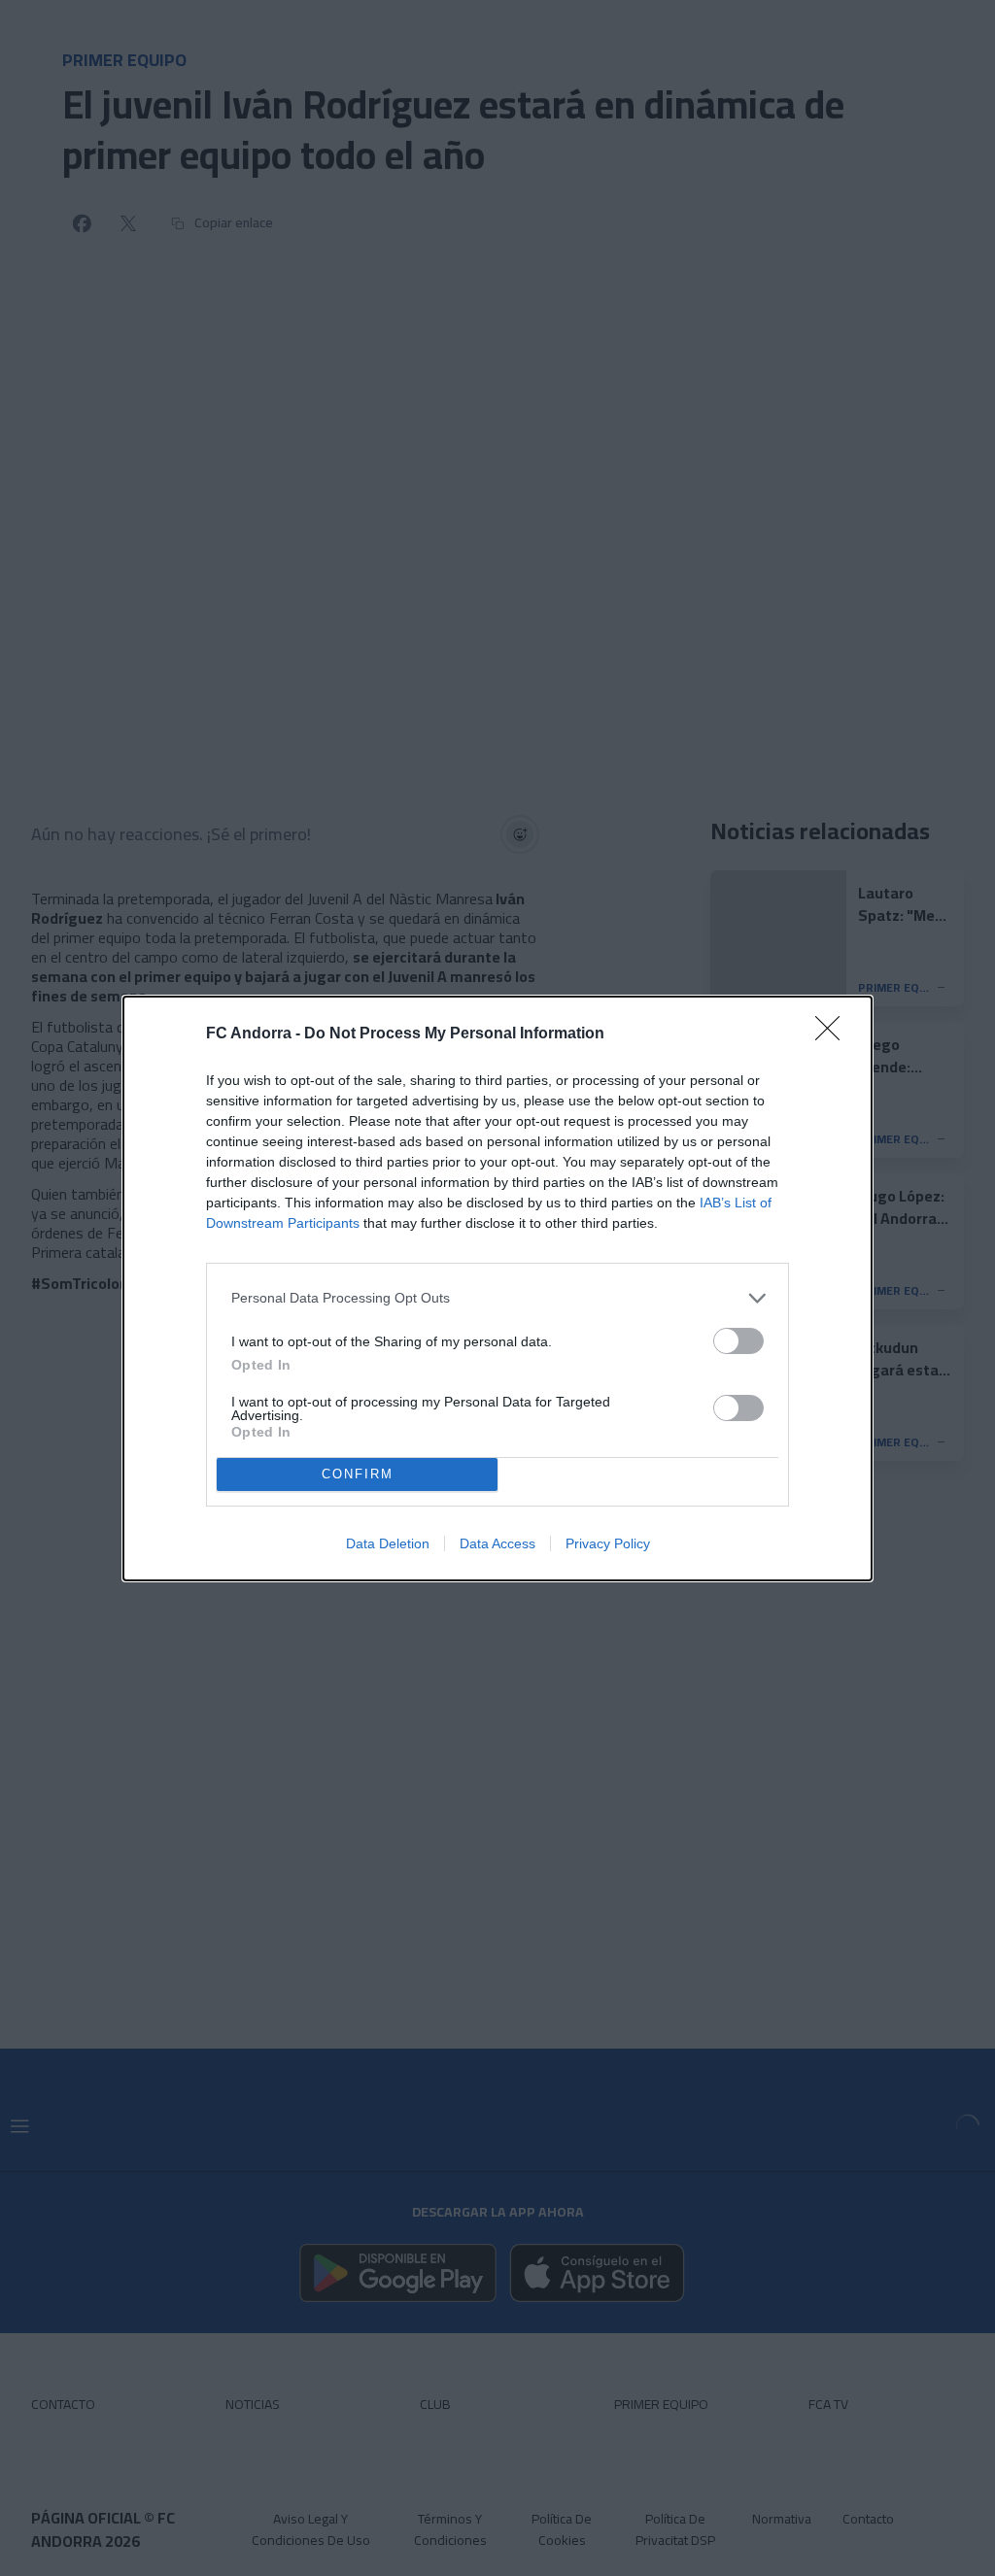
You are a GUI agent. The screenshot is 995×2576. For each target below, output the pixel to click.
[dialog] (497, 1288)
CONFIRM (358, 1474)
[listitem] (497, 1298)
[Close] (834, 1034)
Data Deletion (388, 1543)
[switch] (738, 1341)
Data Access (497, 1543)
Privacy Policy (608, 1543)
